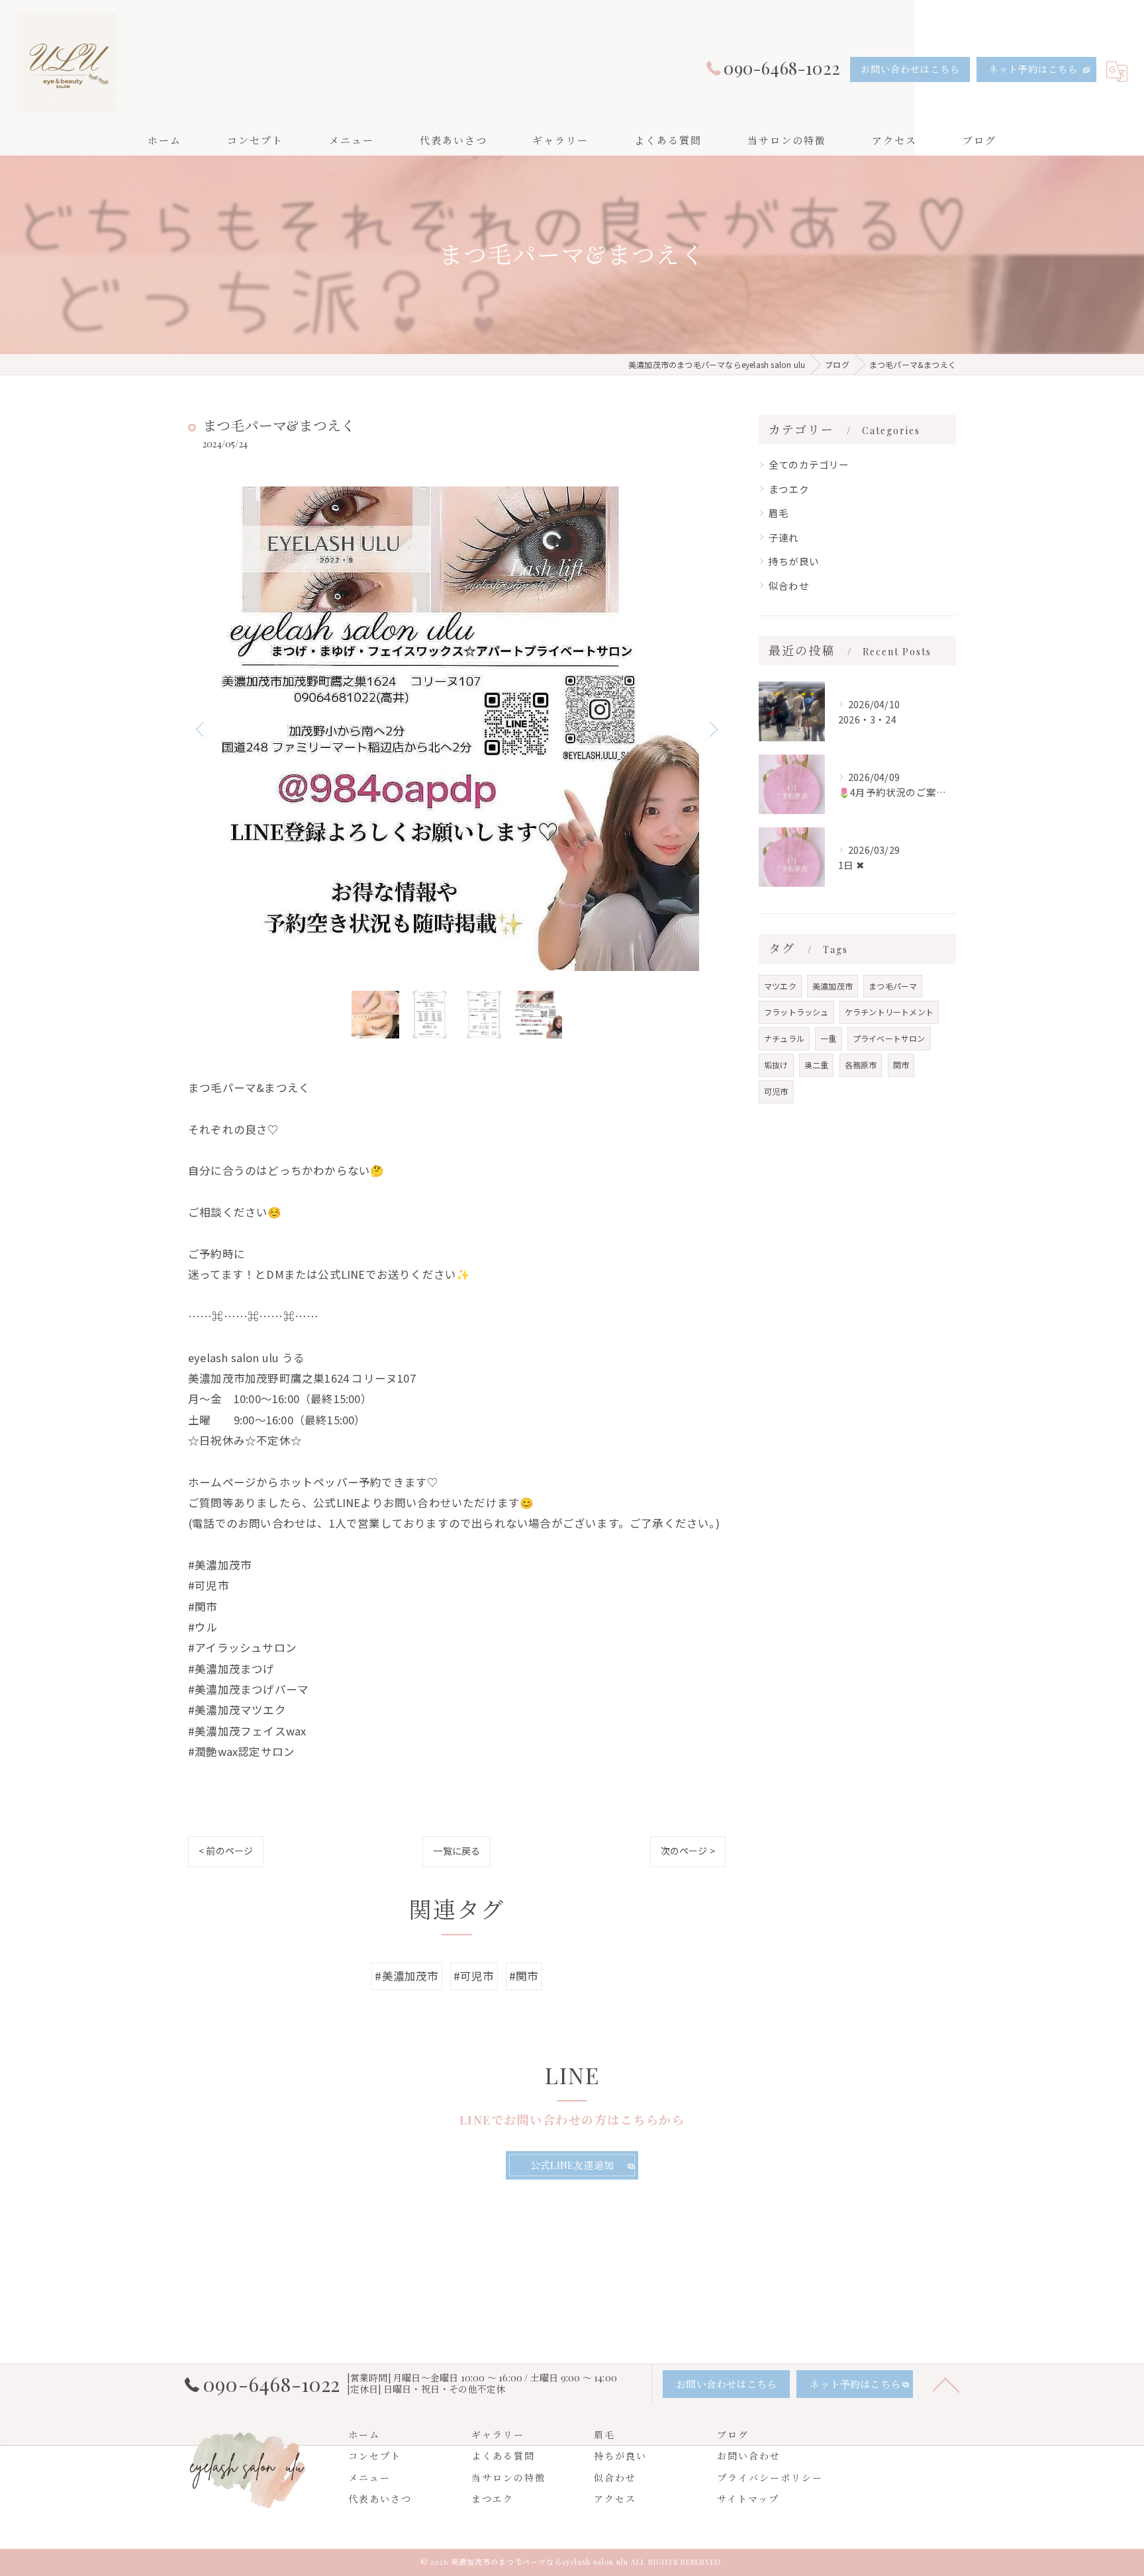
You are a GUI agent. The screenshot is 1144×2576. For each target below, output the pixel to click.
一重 (828, 1038)
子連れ (784, 537)
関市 (901, 1065)
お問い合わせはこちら (910, 69)
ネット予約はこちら (1033, 69)
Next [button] (712, 729)
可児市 (776, 1091)
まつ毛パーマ (893, 986)
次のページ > (688, 1851)
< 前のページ (226, 1851)
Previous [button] (201, 729)
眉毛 (779, 513)
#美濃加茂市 (406, 1976)
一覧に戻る (456, 1851)
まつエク (789, 489)
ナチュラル (784, 1038)
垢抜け (776, 1065)
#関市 (524, 1976)
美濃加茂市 (833, 986)
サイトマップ (748, 2499)
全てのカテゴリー (809, 464)
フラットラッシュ (796, 1012)
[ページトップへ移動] (946, 2384)
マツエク (780, 986)
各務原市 (861, 1065)
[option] (457, 729)
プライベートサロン (889, 1038)
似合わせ (789, 585)
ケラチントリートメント (889, 1012)
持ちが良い (794, 561)
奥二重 (817, 1065)
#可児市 (474, 1976)
